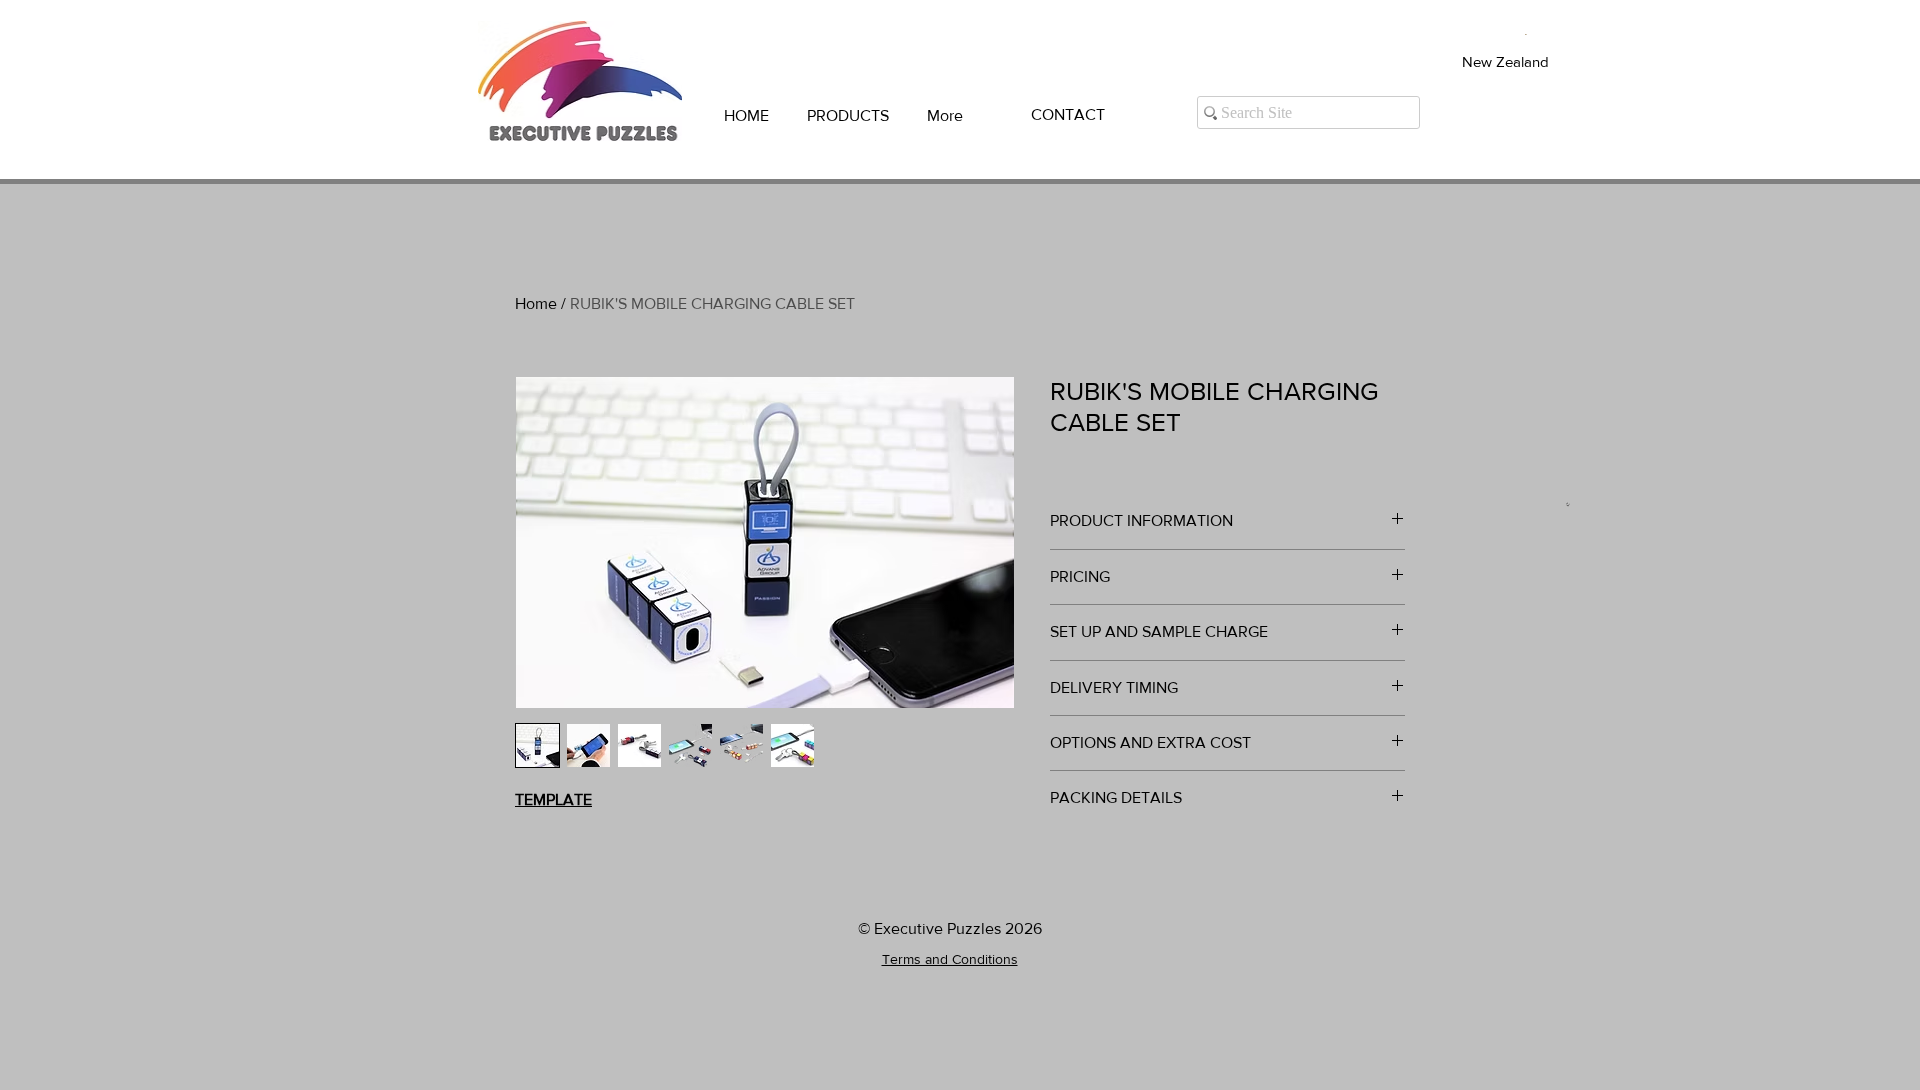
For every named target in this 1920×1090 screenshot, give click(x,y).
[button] (848, 115)
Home (536, 303)
